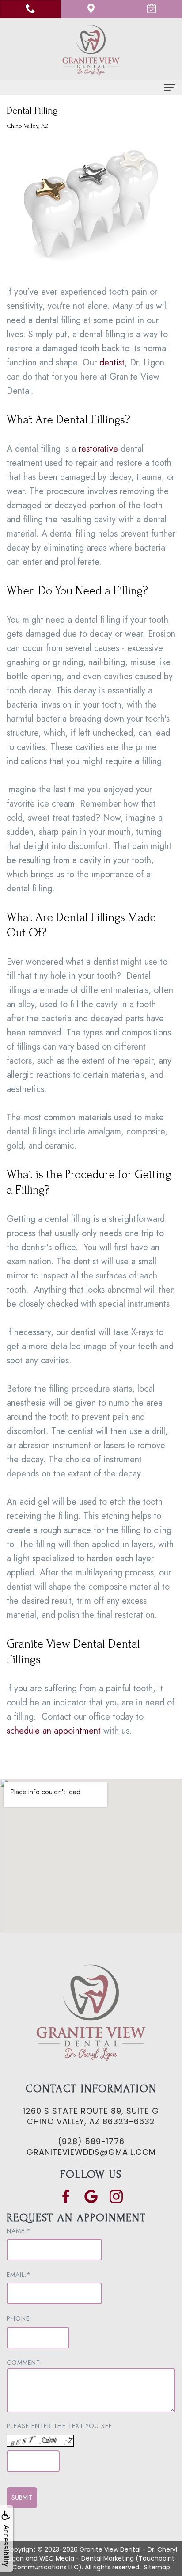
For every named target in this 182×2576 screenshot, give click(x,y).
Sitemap (157, 2567)
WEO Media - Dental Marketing (87, 2558)
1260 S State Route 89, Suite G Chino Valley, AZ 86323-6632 (91, 2116)
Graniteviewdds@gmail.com (91, 2152)
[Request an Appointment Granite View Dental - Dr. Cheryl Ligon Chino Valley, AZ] (152, 9)
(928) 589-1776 (91, 2141)
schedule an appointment (54, 1731)
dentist (112, 363)
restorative (98, 449)
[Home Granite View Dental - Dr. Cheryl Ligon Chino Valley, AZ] (91, 50)
